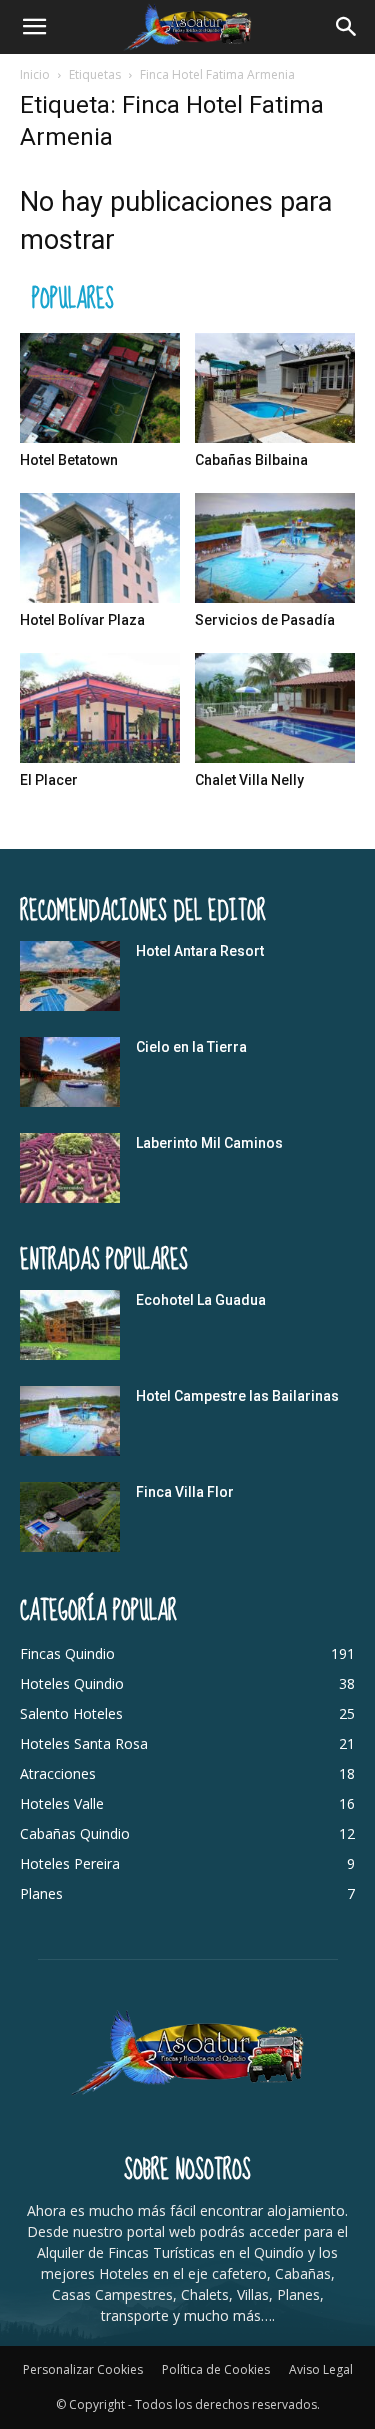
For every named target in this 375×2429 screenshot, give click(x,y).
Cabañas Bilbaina (251, 460)
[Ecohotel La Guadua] (70, 1325)
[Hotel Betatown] (100, 388)
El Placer (49, 780)
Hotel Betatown (69, 460)
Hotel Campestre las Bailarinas (237, 1396)
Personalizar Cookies (83, 2369)
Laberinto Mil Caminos (209, 1143)
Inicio (35, 74)
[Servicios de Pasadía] (275, 548)
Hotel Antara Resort (200, 951)
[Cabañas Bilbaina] (275, 388)
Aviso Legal (321, 2369)
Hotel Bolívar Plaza (82, 620)
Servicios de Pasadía (265, 620)
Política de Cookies (216, 2369)
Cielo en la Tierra (191, 1047)
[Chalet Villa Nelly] (275, 708)
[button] (34, 27)
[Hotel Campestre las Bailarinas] (70, 1421)
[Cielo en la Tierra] (70, 1072)
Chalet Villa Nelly (249, 780)
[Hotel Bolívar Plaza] (100, 548)
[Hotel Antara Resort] (70, 976)
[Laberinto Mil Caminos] (70, 1168)
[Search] (347, 27)
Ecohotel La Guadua (201, 1300)
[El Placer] (100, 708)
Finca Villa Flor (185, 1492)
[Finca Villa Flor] (70, 1517)
